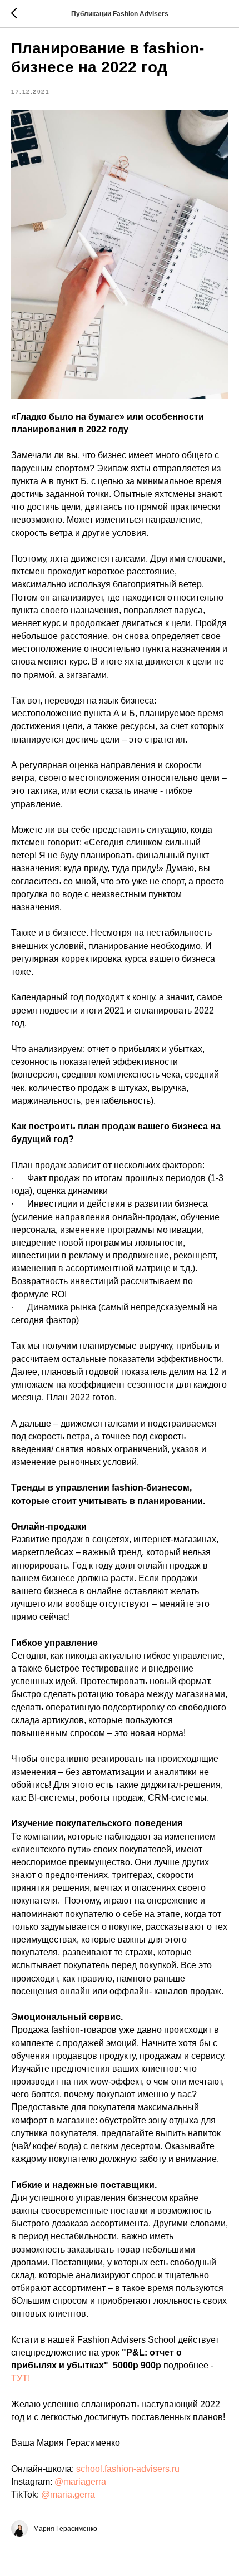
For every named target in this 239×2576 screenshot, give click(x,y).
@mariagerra (80, 2482)
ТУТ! (21, 2378)
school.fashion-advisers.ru (128, 2469)
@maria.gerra (68, 2494)
